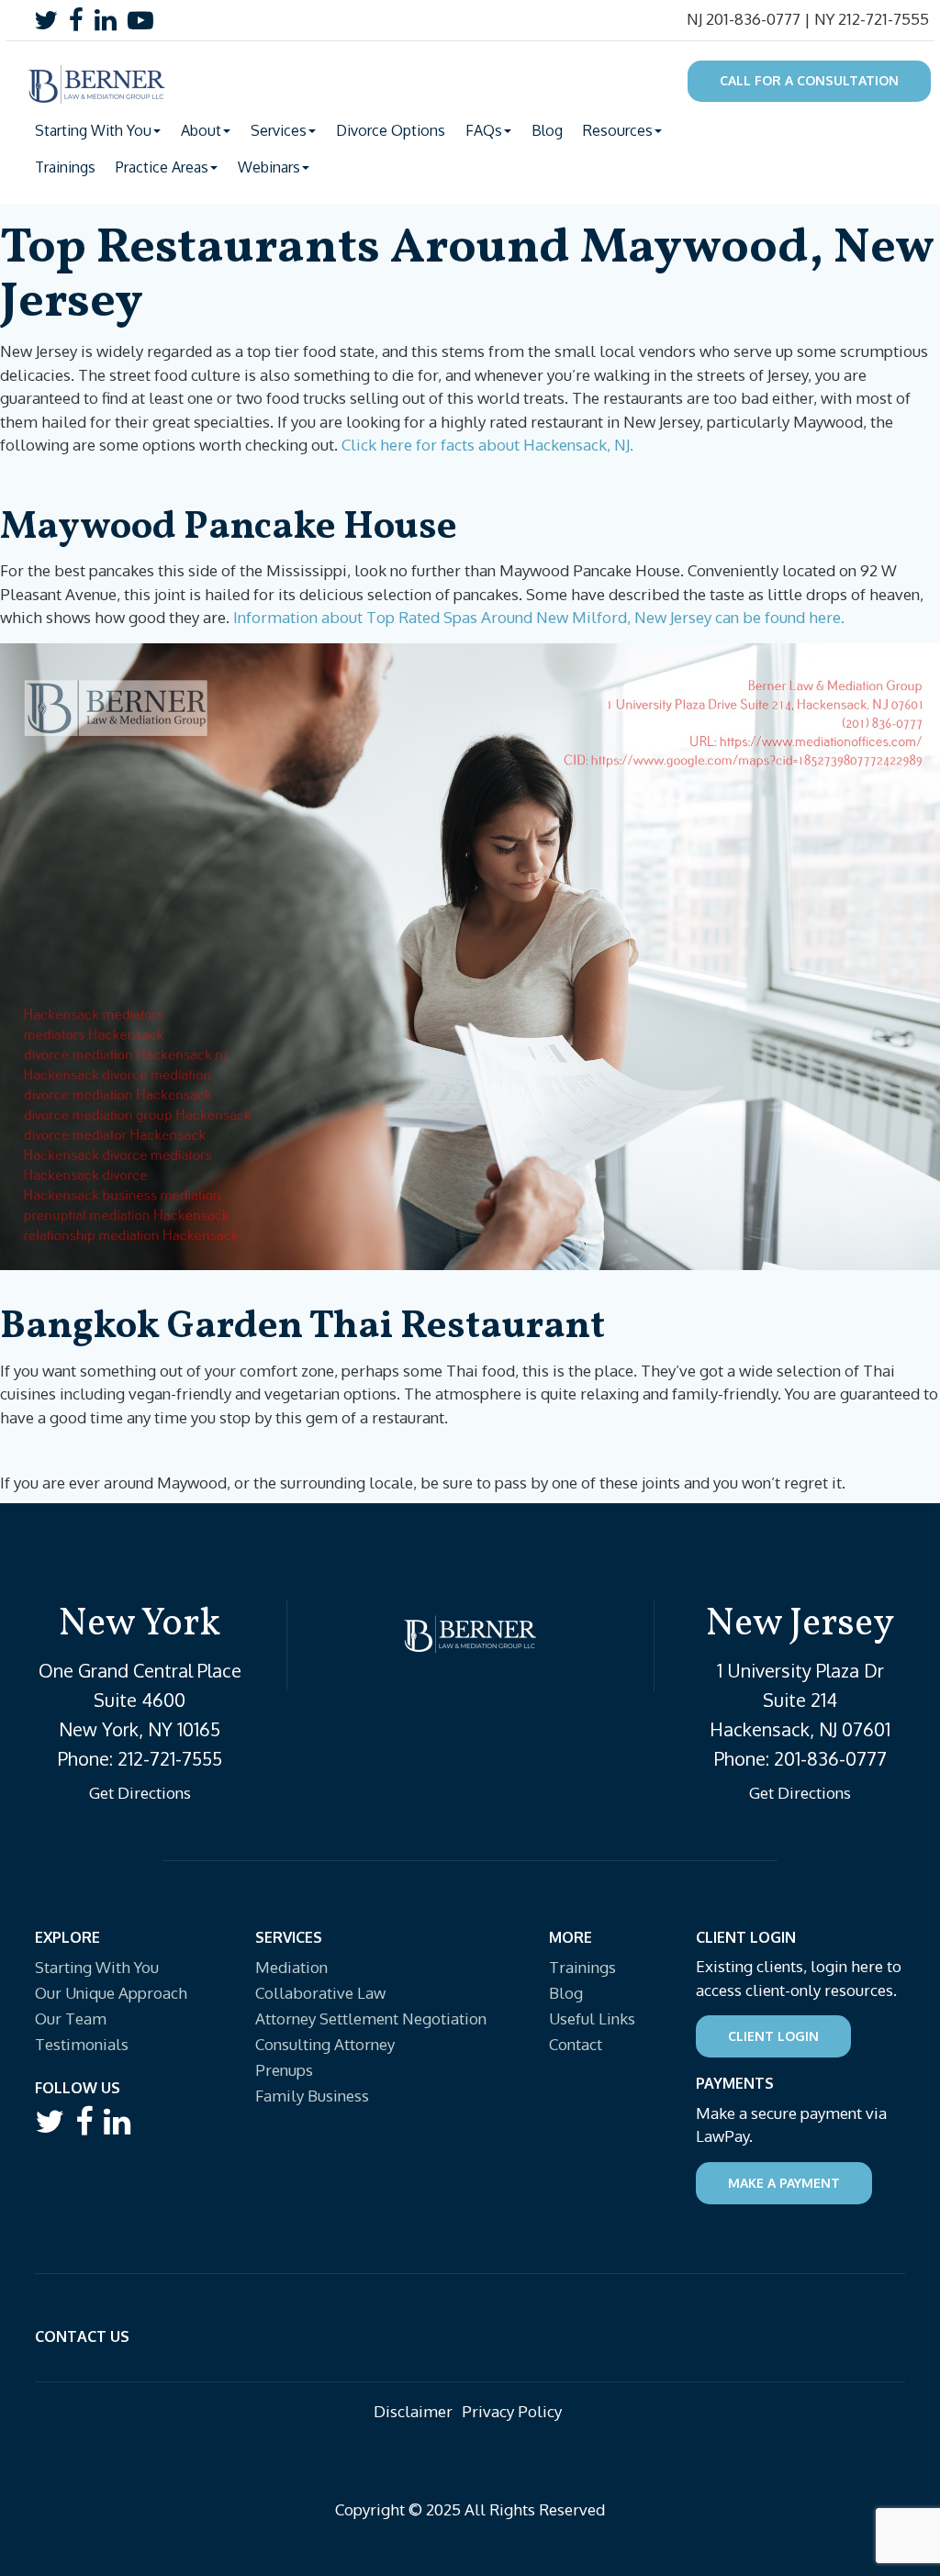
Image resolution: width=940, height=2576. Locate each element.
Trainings (65, 167)
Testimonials (82, 2044)
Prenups (284, 2070)
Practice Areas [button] (162, 167)
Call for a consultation (809, 80)
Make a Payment (784, 2183)
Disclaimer (413, 2411)
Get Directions (140, 1793)
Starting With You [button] (93, 130)
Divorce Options (391, 130)
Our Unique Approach (111, 1993)
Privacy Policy (512, 2411)
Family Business (312, 2096)
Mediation (291, 1967)
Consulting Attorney (325, 2044)
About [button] (201, 130)
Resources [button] (618, 130)
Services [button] (279, 130)
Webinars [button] (269, 167)
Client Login (773, 2036)
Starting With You (97, 1967)
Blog (547, 130)
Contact (576, 2044)
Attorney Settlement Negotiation (371, 2018)
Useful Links (592, 2018)
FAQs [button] (484, 130)
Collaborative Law (320, 1993)
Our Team (71, 2018)
